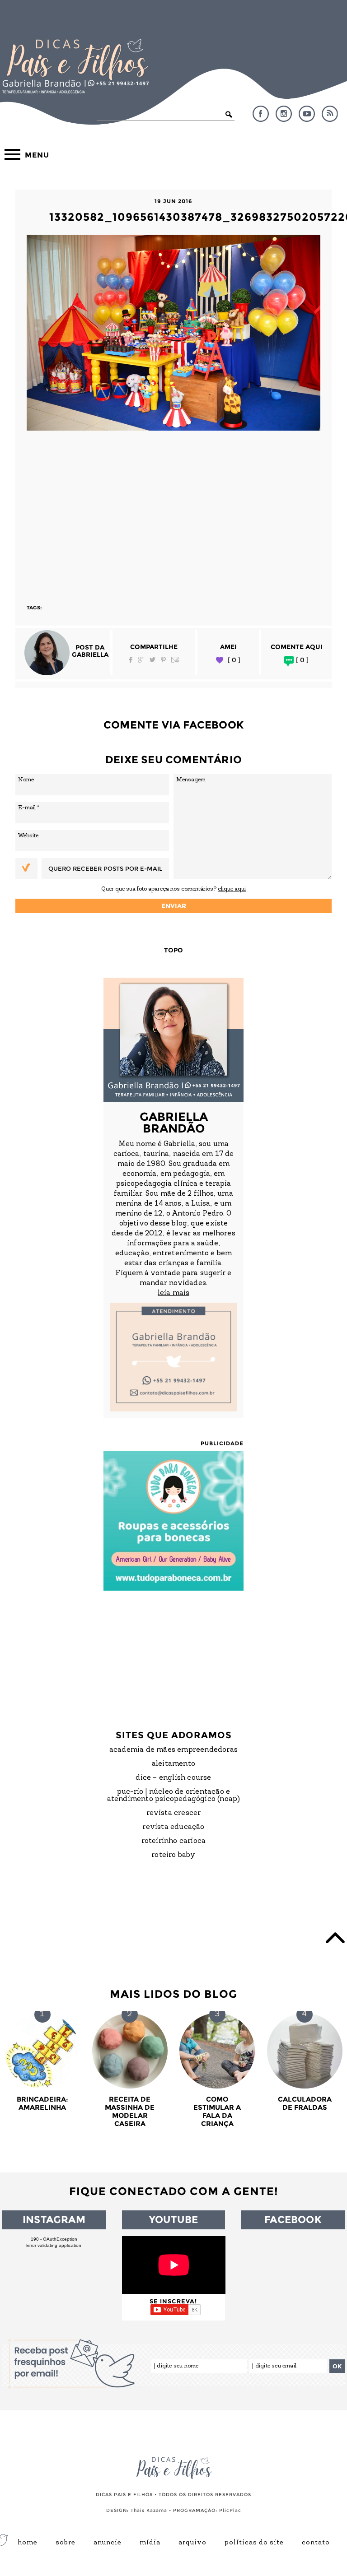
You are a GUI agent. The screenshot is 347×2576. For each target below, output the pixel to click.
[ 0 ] (234, 660)
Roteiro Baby (173, 1855)
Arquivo (192, 2543)
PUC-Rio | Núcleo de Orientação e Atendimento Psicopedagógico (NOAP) (174, 1796)
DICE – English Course (173, 1778)
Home (28, 2543)
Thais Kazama (149, 2510)
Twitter (152, 660)
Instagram (284, 114)
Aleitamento (173, 1764)
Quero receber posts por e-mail (105, 868)
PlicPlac (230, 2510)
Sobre (66, 2543)
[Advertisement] (173, 513)
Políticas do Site (254, 2543)
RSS (330, 114)
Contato (316, 2543)
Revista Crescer (174, 1813)
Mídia (150, 2543)
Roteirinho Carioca (174, 1841)
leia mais (173, 1293)
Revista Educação (173, 1827)
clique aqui (232, 889)
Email (175, 660)
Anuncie (108, 2543)
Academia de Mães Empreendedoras (173, 1750)
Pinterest (163, 660)
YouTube (307, 114)
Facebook (261, 114)
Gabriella (90, 654)
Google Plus (141, 660)
